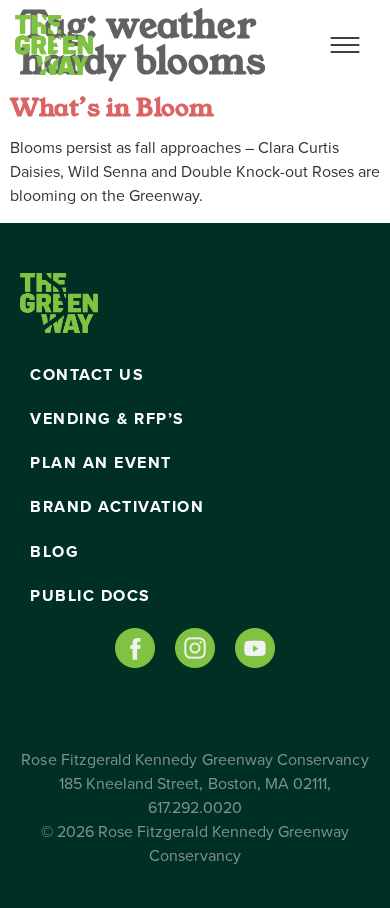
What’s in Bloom (112, 108)
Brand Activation (117, 507)
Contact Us (87, 375)
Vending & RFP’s (107, 419)
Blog (54, 552)
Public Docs (90, 596)
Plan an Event (101, 463)
